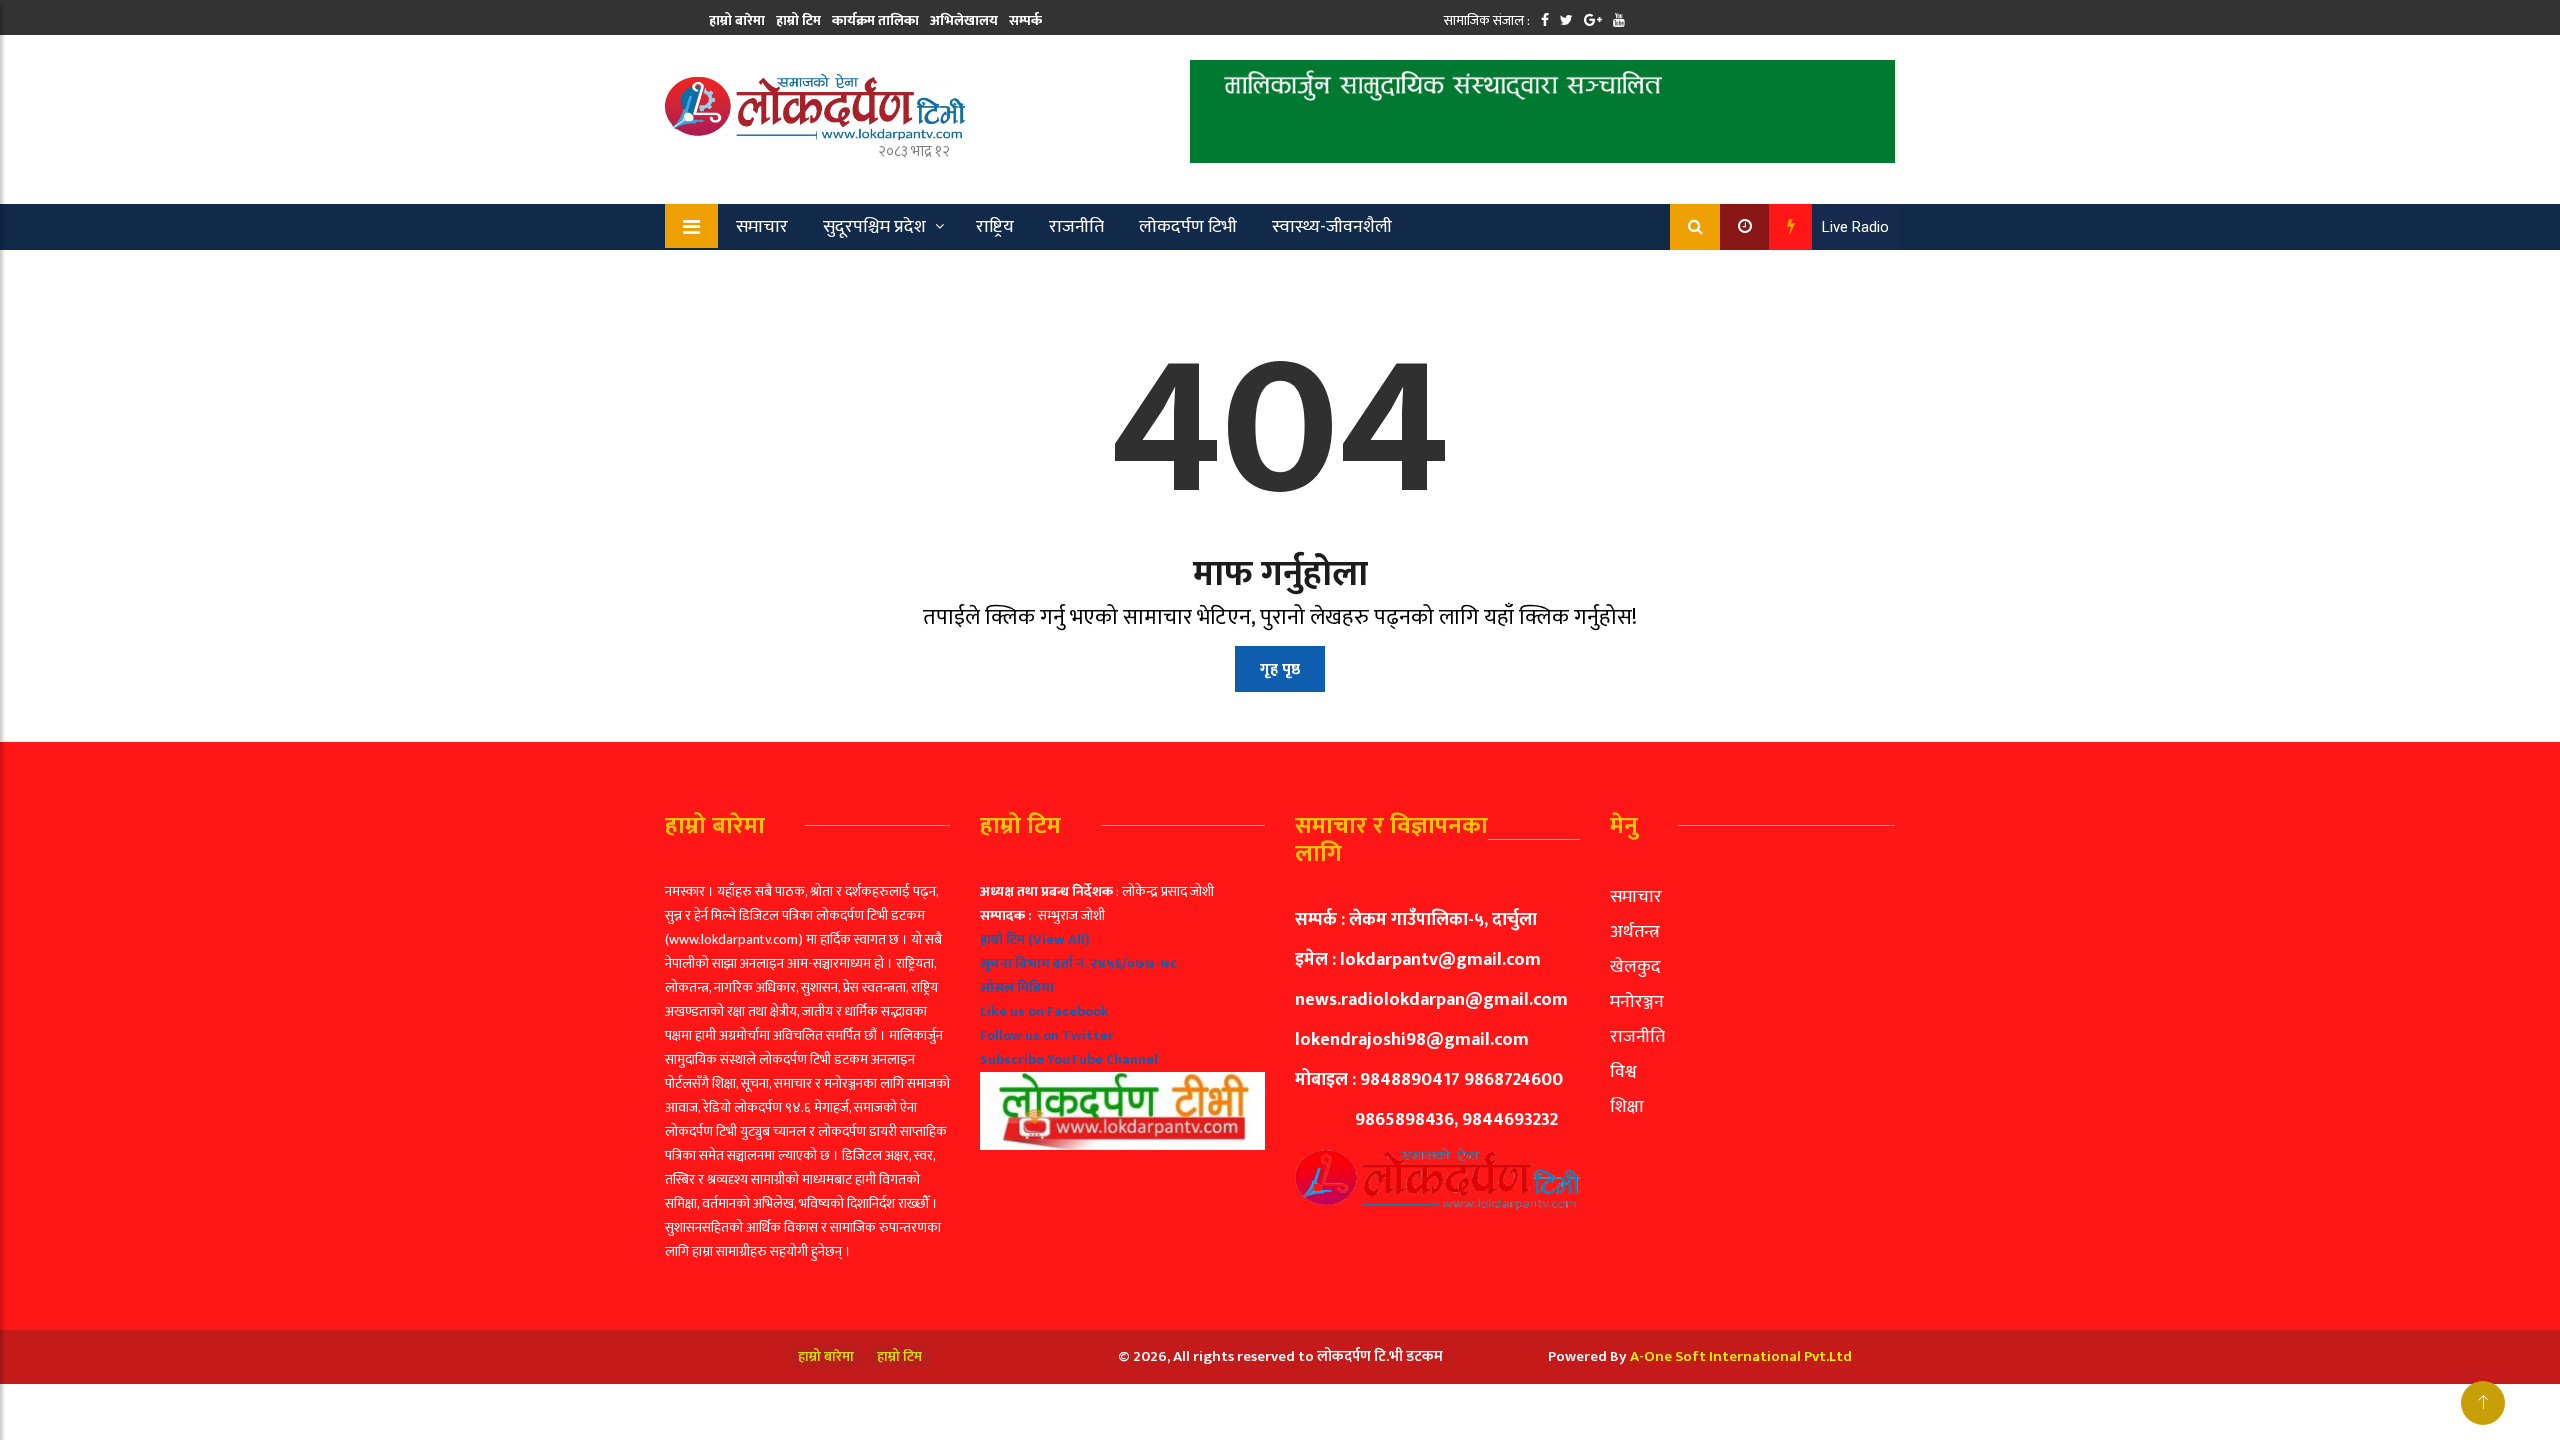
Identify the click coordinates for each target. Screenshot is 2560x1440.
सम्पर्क (1025, 20)
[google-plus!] (1593, 20)
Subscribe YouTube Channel (1069, 1059)
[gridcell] (1122, 1015)
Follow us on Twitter (1047, 1035)
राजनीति (1076, 227)
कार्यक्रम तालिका (875, 20)
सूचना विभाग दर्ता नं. (1033, 963)
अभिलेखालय (964, 20)
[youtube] (1619, 20)
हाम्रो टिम (798, 20)
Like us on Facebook (1044, 1011)
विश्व (1623, 1072)
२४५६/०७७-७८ (1133, 963)
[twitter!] (1566, 20)
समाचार (762, 227)
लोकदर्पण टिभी (1188, 227)
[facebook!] (1545, 20)
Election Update (868, 273)
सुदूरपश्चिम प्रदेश (874, 227)
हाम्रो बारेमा (737, 20)
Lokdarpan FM (1016, 273)
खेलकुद (748, 273)
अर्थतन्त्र (1635, 932)
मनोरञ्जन (1637, 1002)
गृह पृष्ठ (1280, 669)
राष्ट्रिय (995, 227)
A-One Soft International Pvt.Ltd (1741, 1356)
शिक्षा (1627, 1107)
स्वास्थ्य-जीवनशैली (1332, 227)
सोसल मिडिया (1017, 987)
